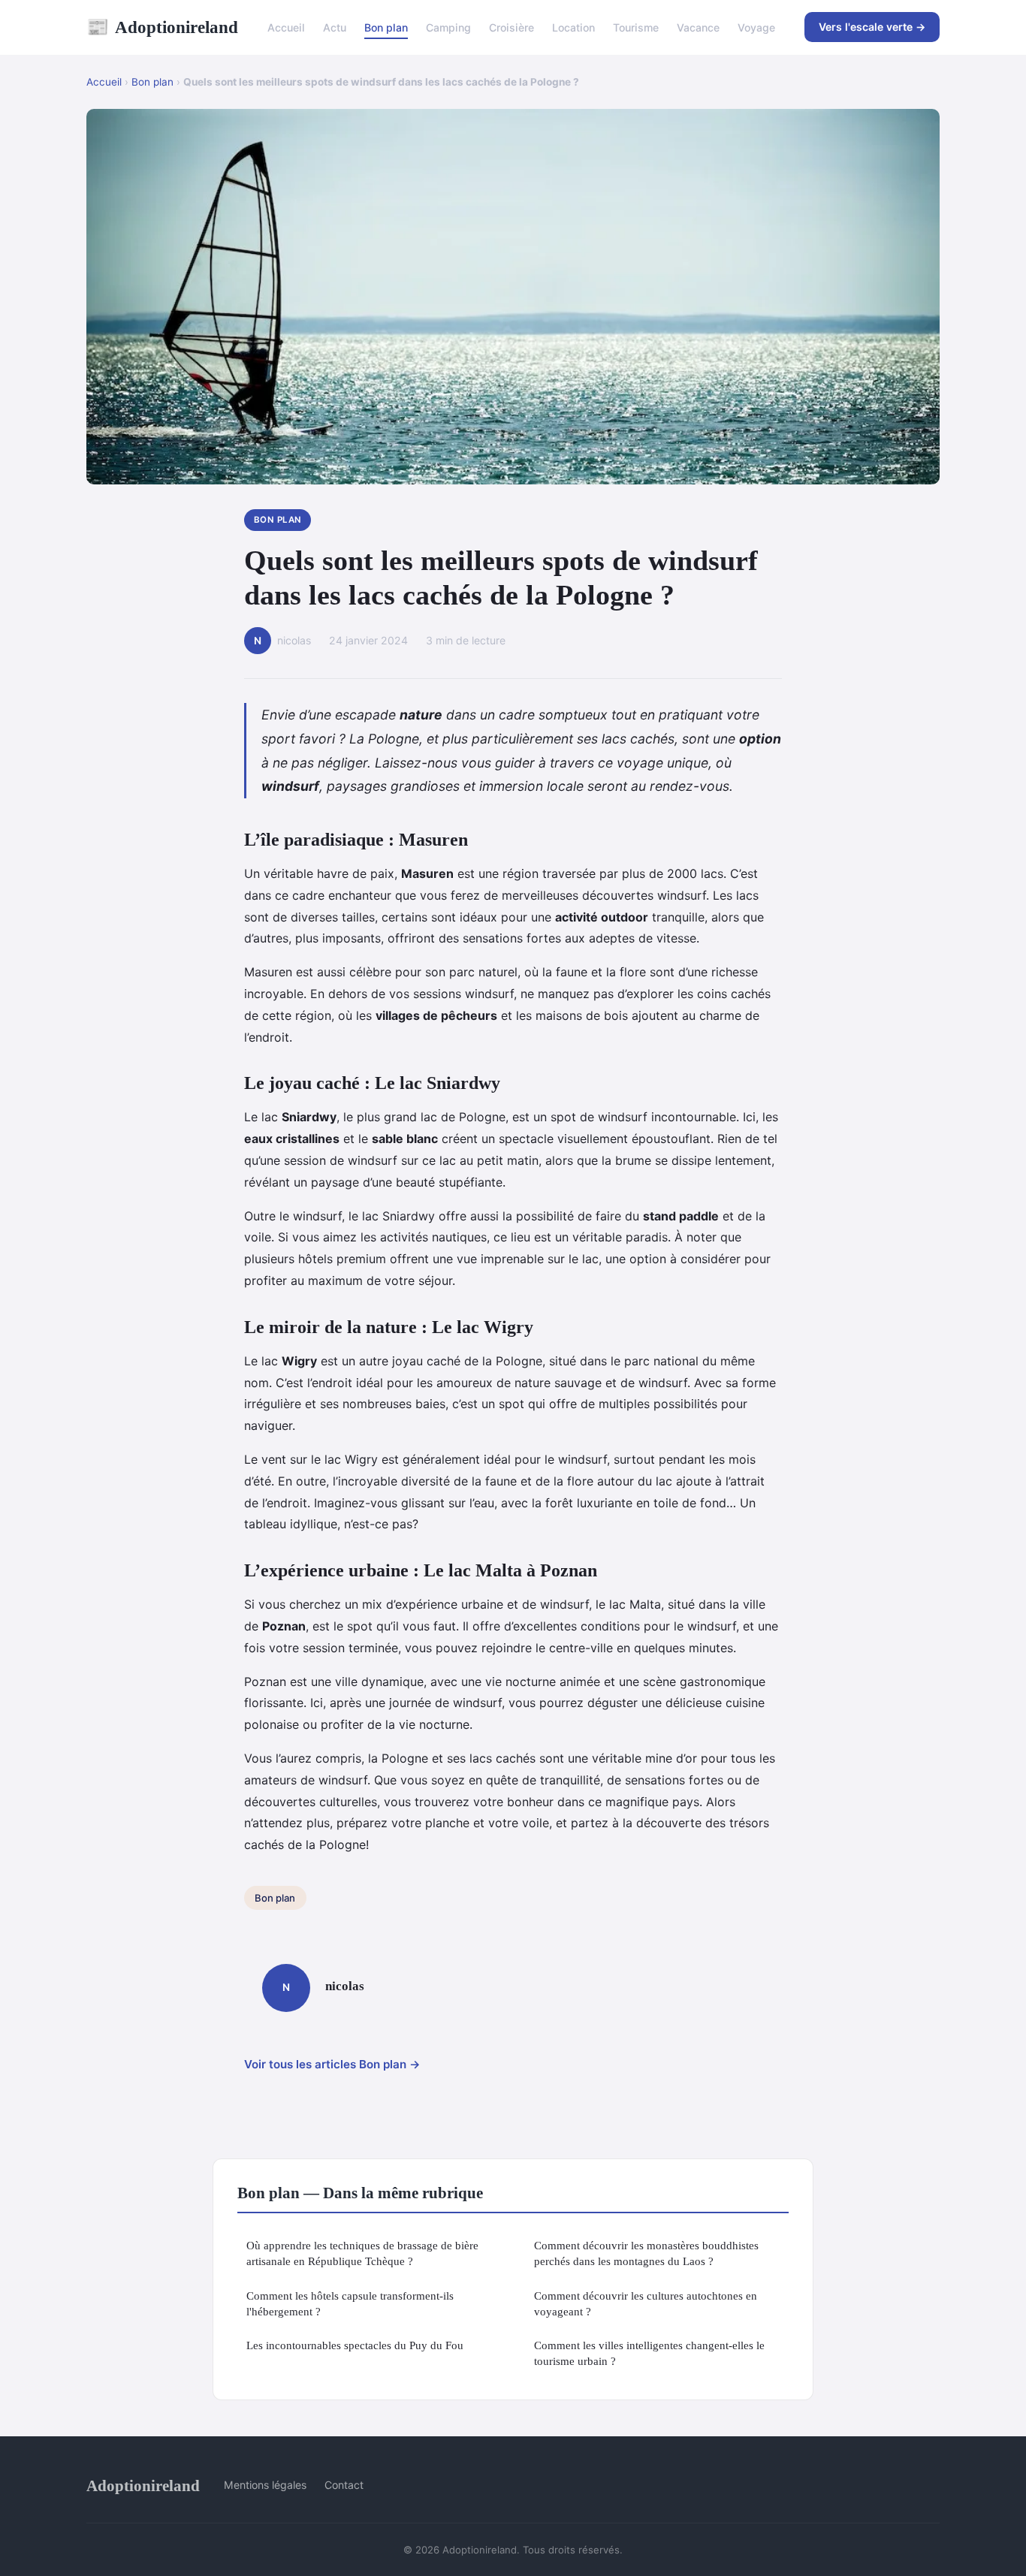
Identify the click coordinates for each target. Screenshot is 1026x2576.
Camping (448, 27)
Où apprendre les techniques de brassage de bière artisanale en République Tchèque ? (362, 2253)
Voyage (756, 27)
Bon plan (386, 27)
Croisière (511, 27)
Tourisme (636, 27)
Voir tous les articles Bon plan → (332, 2064)
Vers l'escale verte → (872, 27)
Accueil (286, 27)
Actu (335, 27)
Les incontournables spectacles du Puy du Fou (355, 2345)
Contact (344, 2485)
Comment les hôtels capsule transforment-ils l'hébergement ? (350, 2303)
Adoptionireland (162, 27)
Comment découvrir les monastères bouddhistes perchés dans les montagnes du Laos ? (646, 2253)
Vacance (698, 27)
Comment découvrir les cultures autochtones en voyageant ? (646, 2303)
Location (573, 27)
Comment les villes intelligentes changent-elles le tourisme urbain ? (649, 2353)
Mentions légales (265, 2485)
